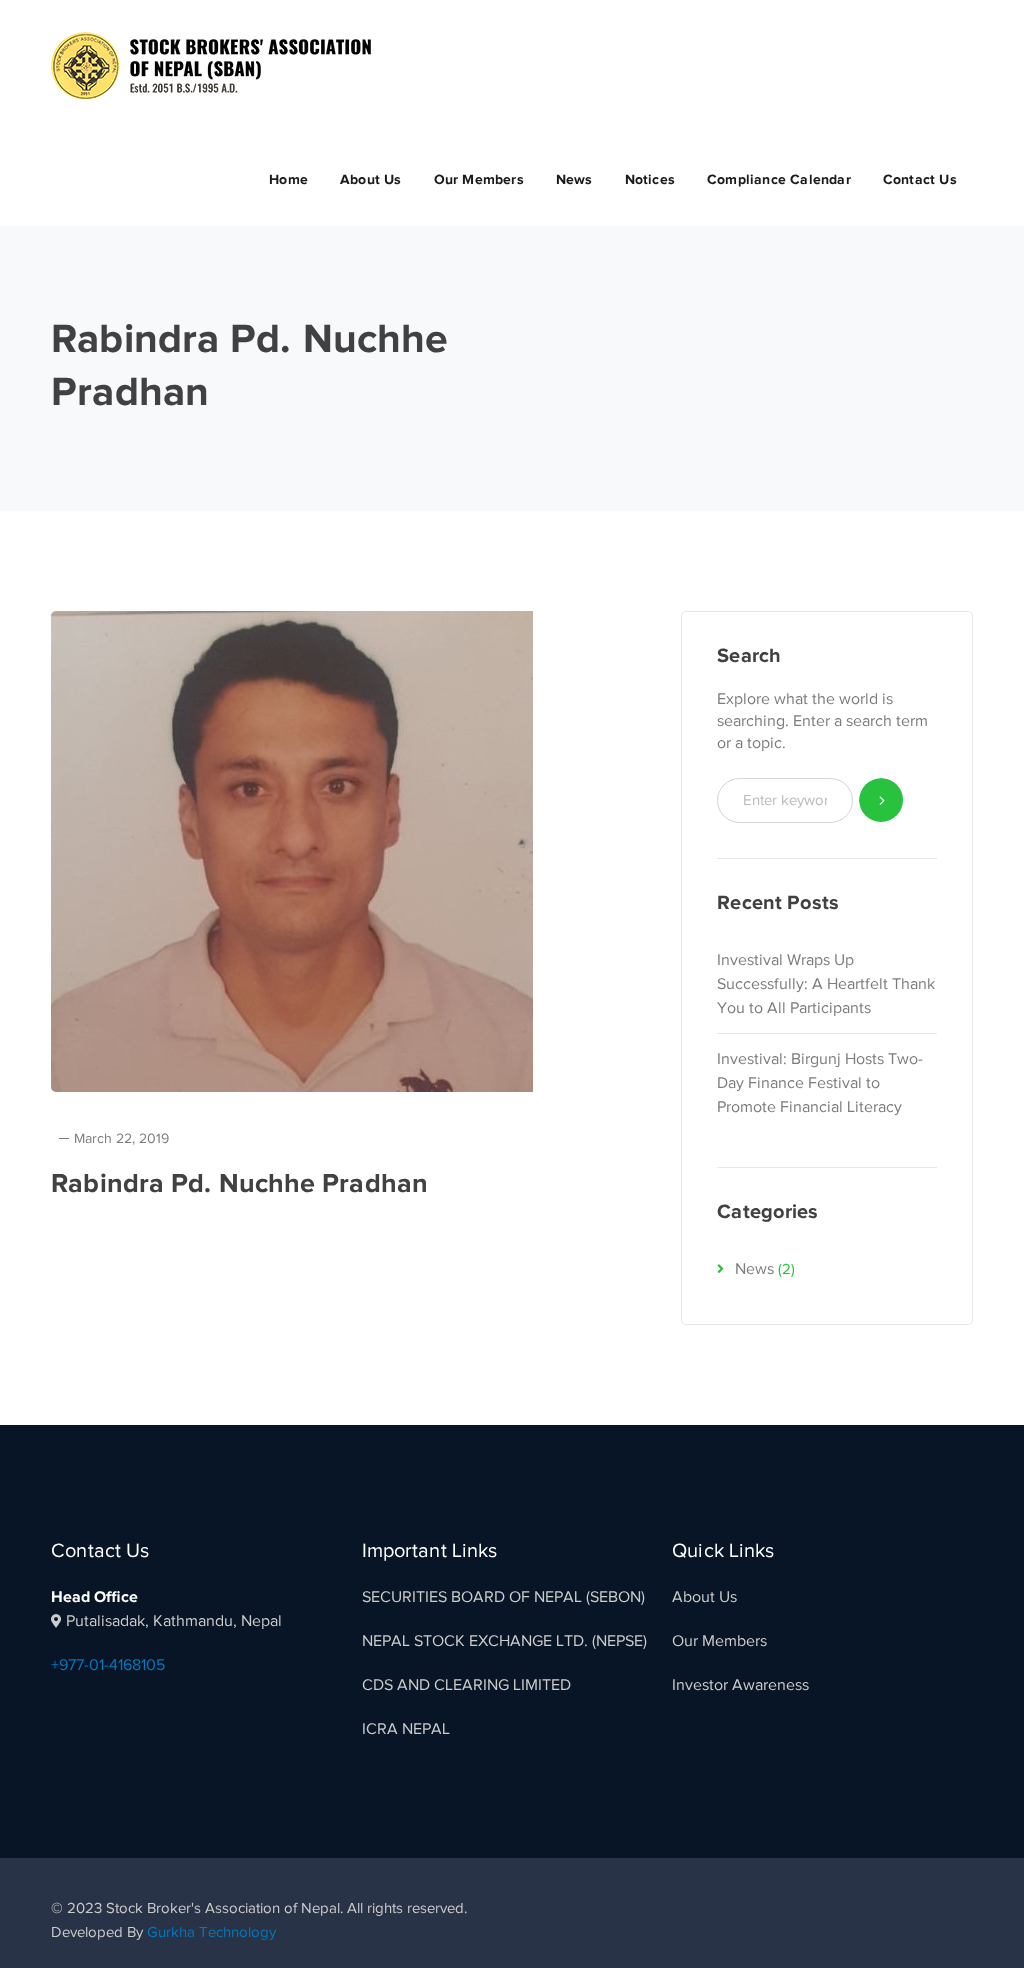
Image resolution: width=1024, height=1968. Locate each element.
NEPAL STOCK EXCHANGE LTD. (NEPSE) (504, 1641)
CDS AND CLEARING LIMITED (466, 1685)
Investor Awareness (740, 1685)
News (754, 1269)
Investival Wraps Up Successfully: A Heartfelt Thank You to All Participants (826, 984)
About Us (704, 1597)
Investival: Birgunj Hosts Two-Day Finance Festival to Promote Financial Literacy (820, 1083)
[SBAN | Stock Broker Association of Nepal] (211, 65)
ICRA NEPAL (406, 1729)
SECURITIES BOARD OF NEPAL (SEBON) (503, 1597)
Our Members (719, 1641)
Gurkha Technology (211, 1932)
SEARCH (881, 800)
